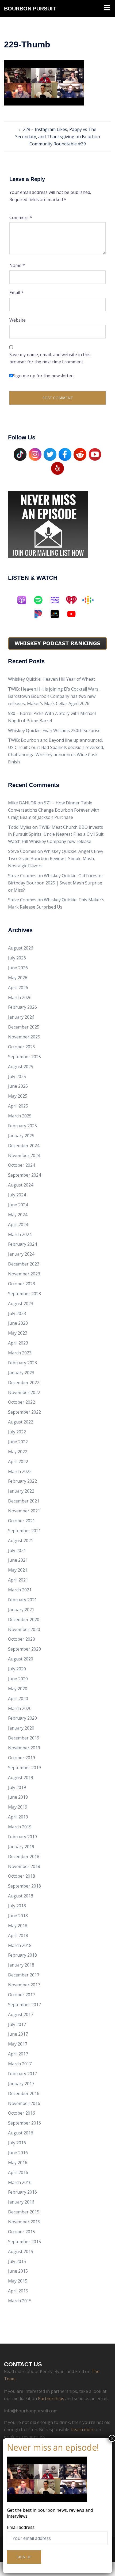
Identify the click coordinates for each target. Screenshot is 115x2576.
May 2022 (18, 1452)
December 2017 (24, 1975)
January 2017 (21, 2084)
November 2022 (24, 1392)
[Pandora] (41, 614)
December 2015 (24, 2212)
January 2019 (21, 1847)
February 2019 (22, 1837)
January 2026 (21, 1017)
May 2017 (18, 2044)
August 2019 (21, 1777)
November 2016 (24, 2103)
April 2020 (18, 1698)
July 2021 (17, 1550)
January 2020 (21, 1728)
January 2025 (21, 1136)
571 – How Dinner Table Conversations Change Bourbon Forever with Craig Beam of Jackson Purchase (54, 810)
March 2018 (20, 1945)
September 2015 (24, 2242)
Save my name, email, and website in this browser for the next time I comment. (50, 358)
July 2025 (17, 1076)
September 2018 (24, 1886)
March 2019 (20, 1827)
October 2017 (22, 1995)
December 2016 (24, 2093)
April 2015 (18, 2291)
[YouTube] (95, 454)
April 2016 (18, 2172)
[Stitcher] (57, 614)
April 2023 (18, 1343)
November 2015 (24, 2222)
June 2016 (18, 2153)
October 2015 (22, 2232)
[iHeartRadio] (74, 600)
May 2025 (18, 1096)
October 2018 (22, 1876)
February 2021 (22, 1600)
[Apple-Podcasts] (24, 600)
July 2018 (17, 1906)
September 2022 (24, 1412)
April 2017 (18, 2054)
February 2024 (22, 1244)
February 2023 (22, 1363)
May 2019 (18, 1807)
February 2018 (22, 1955)
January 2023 (21, 1373)
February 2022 (22, 1481)
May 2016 (18, 2163)
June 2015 (18, 2271)
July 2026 (17, 958)
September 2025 (24, 1057)
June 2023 (18, 1323)
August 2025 (21, 1067)
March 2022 (20, 1471)
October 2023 (22, 1284)
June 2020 (18, 1679)
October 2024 (22, 1165)
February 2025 (22, 1126)
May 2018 (18, 1926)
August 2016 (21, 2133)
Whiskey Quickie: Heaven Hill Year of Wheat (51, 679)
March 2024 (20, 1234)
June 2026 (18, 968)
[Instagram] (35, 454)
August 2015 (21, 2251)
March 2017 (20, 2064)
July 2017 (17, 2024)
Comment (21, 217)
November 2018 (24, 1866)
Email (16, 293)
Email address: (21, 2527)
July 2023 (17, 1313)
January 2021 (21, 1610)
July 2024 (17, 1195)
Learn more (83, 2430)
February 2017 (22, 2074)
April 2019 (18, 1817)
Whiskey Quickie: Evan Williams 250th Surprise (54, 730)
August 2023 (21, 1304)
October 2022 (22, 1402)
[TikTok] (20, 454)
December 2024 (24, 1146)
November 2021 (24, 1511)
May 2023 (18, 1333)
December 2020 (24, 1620)
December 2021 (24, 1501)
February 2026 (22, 1007)
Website (18, 320)
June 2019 (18, 1797)
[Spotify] (41, 600)
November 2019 (24, 1748)
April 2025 (18, 1106)
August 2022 (21, 1422)
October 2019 (22, 1758)
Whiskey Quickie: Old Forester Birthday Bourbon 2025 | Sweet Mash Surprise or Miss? (56, 883)
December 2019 (24, 1738)
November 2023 (24, 1274)
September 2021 (24, 1531)
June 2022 (18, 1442)
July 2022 (17, 1432)
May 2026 (18, 978)
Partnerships (51, 2398)
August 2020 (21, 1659)
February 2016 (22, 2192)
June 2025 (18, 1086)
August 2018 (21, 1896)
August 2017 (21, 2014)
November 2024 (24, 1155)
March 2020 (20, 1708)
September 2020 (24, 1649)
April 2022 (18, 1462)
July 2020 (17, 1669)
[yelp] (57, 468)
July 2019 (17, 1787)
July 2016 (17, 2143)
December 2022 (24, 1383)
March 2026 (20, 997)
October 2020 (22, 1639)
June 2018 (18, 1916)
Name (17, 265)
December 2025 (24, 1027)
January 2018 (21, 1965)
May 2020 (18, 1689)
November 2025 (24, 1037)
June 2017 (18, 2034)
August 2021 (21, 1541)
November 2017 (24, 1985)
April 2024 (18, 1225)
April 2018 (18, 1935)
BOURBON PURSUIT (30, 9)
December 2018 (24, 1856)
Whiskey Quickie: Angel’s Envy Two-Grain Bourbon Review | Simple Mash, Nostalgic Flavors (56, 858)
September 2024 (24, 1175)
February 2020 (22, 1718)
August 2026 (21, 948)
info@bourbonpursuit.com (31, 2411)
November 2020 (24, 1629)
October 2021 (22, 1521)
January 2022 (21, 1491)
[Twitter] (50, 454)
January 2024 (21, 1254)
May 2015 (18, 2281)
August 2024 (21, 1185)
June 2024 (18, 1205)
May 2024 (18, 1215)
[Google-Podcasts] (91, 600)
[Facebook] (65, 454)
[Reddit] (80, 454)
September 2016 (24, 2123)
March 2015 (20, 2301)
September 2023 (24, 1294)
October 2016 (22, 2113)
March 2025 (20, 1116)
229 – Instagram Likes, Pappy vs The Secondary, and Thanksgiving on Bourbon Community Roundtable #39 (58, 137)
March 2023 (20, 1353)
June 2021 (18, 1560)
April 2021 (18, 1580)
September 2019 (24, 1768)
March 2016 (20, 2182)
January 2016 (21, 2202)
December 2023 (24, 1264)
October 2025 (22, 1047)
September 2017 (24, 2005)
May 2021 (18, 1570)
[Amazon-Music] (57, 600)
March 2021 (20, 1590)
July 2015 (17, 2261)
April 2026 (18, 988)
